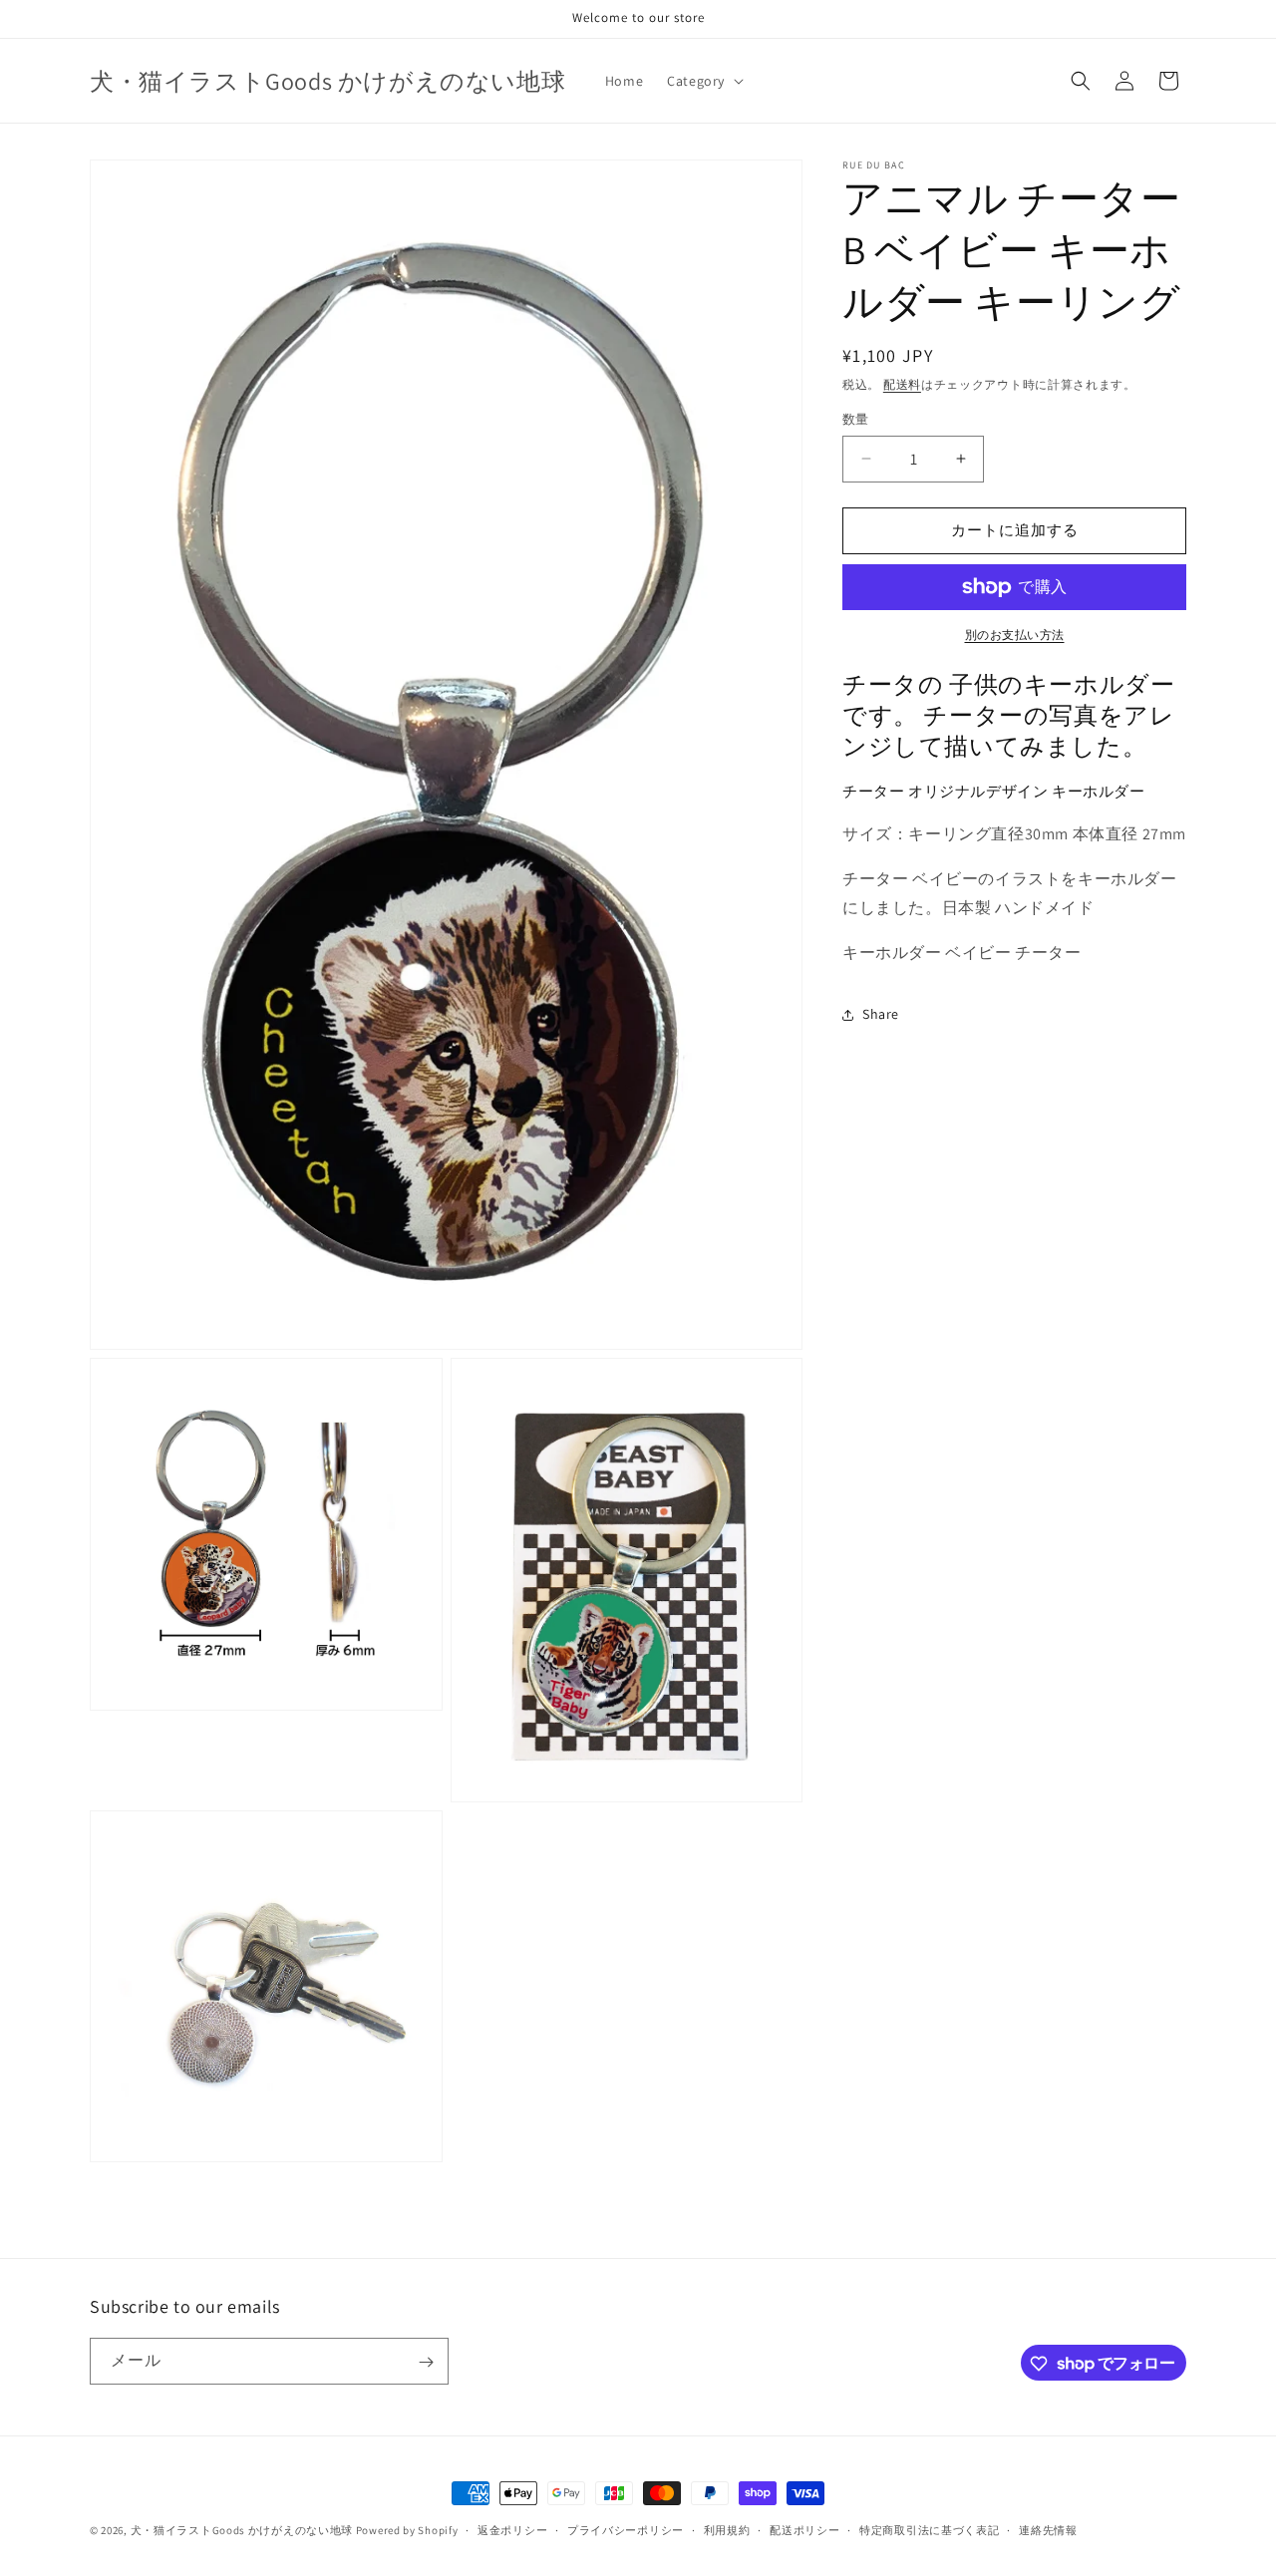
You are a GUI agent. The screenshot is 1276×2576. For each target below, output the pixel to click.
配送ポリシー (804, 2529)
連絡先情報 (1048, 2529)
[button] (703, 81)
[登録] (426, 2362)
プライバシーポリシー (626, 2529)
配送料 (902, 384)
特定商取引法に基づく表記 (929, 2529)
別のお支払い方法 (1015, 635)
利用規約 (727, 2529)
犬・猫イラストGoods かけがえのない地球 (242, 2530)
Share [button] (881, 1014)
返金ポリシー (512, 2529)
